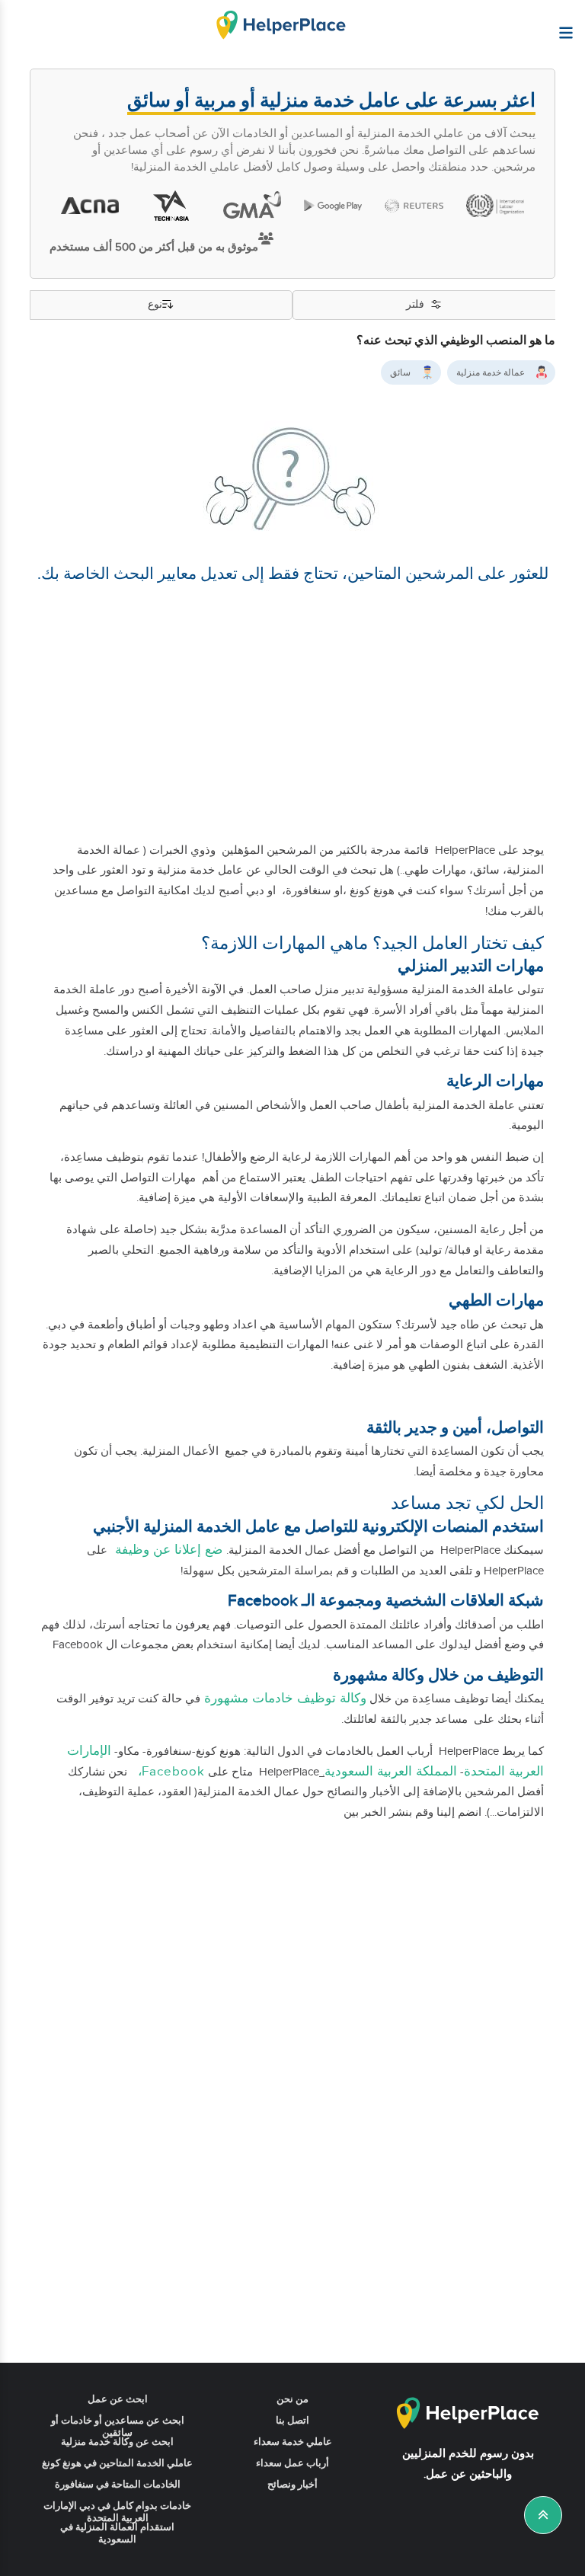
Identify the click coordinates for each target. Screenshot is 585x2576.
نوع (155, 305)
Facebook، (168, 1772)
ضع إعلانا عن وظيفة (167, 1550)
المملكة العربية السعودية (391, 1772)
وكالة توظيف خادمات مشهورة (283, 1699)
